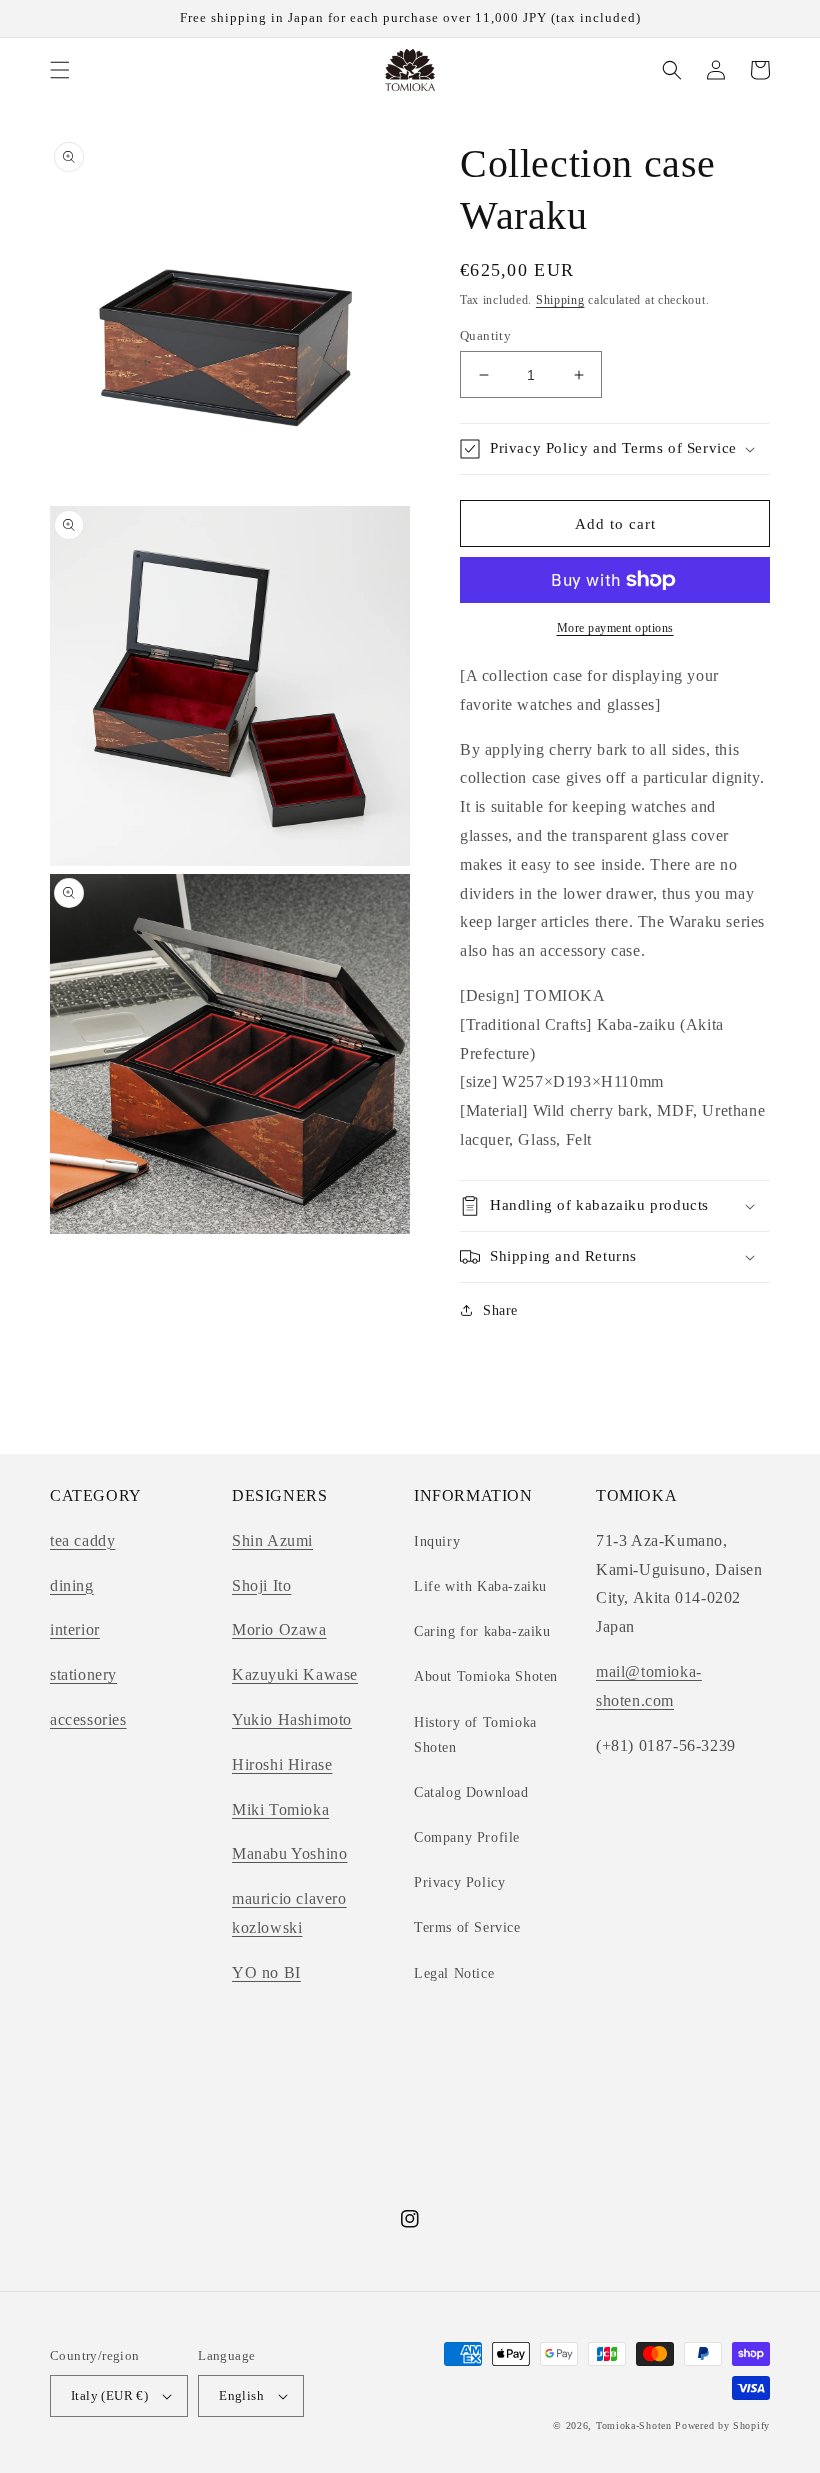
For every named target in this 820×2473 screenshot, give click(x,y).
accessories (88, 1719)
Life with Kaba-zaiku (480, 1586)
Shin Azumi (272, 1540)
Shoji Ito (261, 1585)
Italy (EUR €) (109, 2395)
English (241, 2395)
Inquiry (437, 1541)
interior (75, 1629)
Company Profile (467, 1837)
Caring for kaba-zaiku (482, 1631)
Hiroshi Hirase (282, 1764)
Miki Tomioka (280, 1809)
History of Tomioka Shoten (475, 1735)
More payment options (615, 628)
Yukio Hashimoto (292, 1719)
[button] (60, 70)
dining (72, 1585)
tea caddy (82, 1540)
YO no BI (266, 1972)
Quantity (485, 335)
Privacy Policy (459, 1882)
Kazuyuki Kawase (295, 1674)
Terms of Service (467, 1927)
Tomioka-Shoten (634, 2425)
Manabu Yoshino (289, 1853)
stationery (83, 1674)
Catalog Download (471, 1792)
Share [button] (500, 1310)
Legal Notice (454, 1973)
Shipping (560, 300)
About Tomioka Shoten (486, 1676)
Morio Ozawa (279, 1629)
